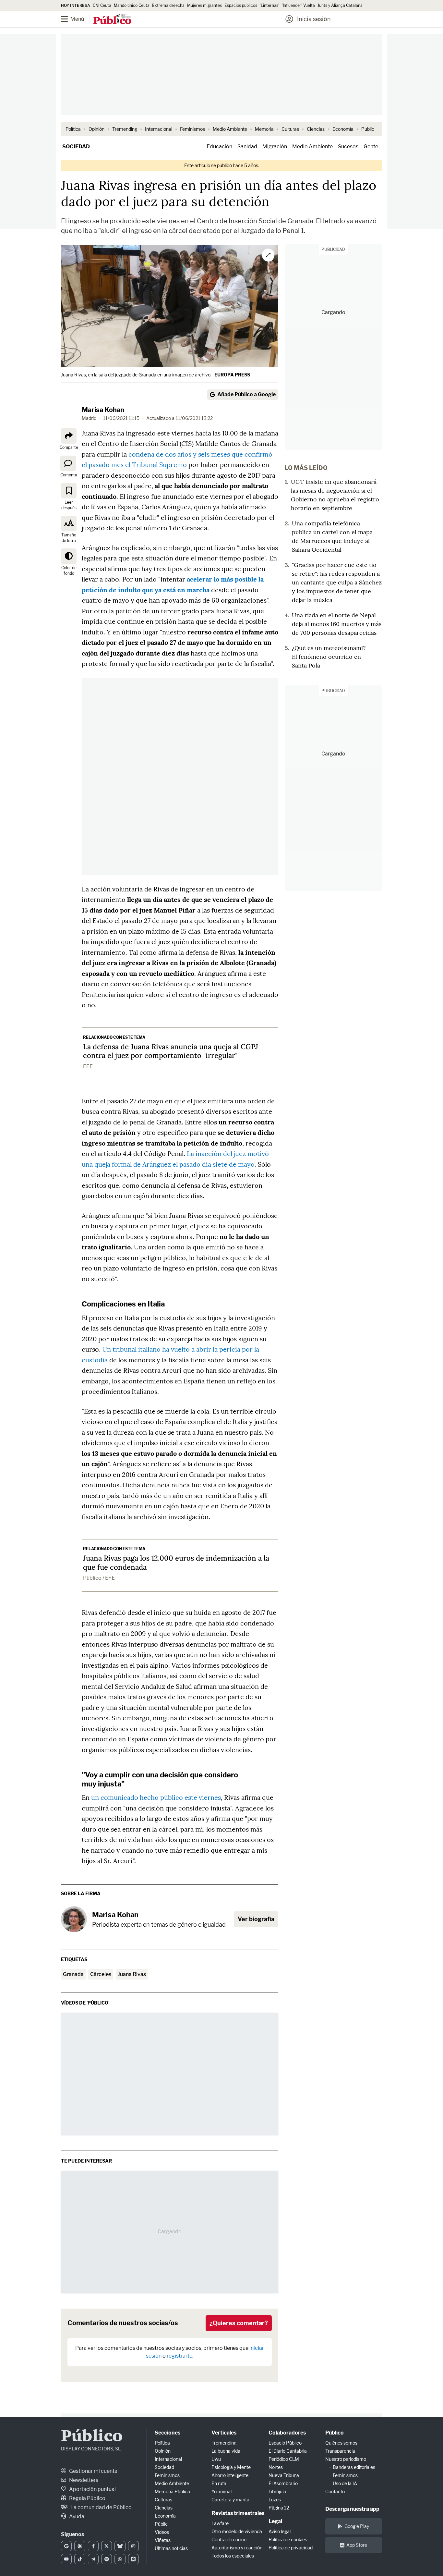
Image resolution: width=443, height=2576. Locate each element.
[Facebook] (93, 2546)
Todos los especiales (233, 2556)
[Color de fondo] (69, 556)
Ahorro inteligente (230, 2475)
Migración (275, 147)
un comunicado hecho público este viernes (156, 1797)
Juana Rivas (132, 1974)
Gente (371, 147)
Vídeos (162, 2532)
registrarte (180, 2356)
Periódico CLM (284, 2459)
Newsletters (83, 2480)
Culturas (290, 129)
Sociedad (76, 147)
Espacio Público (285, 2443)
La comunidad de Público (101, 2507)
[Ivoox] (133, 2559)
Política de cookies (288, 2539)
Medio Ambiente (230, 129)
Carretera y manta (230, 2500)
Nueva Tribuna (284, 2475)
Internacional (159, 129)
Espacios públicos (241, 5)
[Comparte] (69, 436)
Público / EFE (99, 1578)
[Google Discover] (80, 2546)
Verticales (224, 2433)
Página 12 (279, 2508)
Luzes (275, 2500)
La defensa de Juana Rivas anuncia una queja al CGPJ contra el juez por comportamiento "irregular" (171, 1051)
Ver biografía (256, 1919)
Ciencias (316, 129)
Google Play (357, 2526)
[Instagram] (133, 2546)
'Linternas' (269, 5)
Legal (275, 2521)
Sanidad (247, 147)
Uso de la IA (345, 2483)
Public (368, 129)
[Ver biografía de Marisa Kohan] (74, 1919)
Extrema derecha (168, 5)
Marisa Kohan (103, 410)
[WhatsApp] (120, 2559)
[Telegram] (93, 2559)
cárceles (101, 1974)
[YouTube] (66, 2559)
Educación (219, 147)
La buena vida (226, 2451)
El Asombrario (283, 2483)
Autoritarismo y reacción (237, 2548)
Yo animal (221, 2491)
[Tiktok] (80, 2559)
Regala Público (87, 2498)
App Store (357, 2545)
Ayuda (76, 2516)
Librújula (277, 2491)
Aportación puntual (92, 2489)
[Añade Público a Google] (66, 2546)
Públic (161, 2524)
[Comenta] (68, 463)
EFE (88, 1067)
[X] (107, 2546)
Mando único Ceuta (132, 5)
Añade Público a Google (246, 394)
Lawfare (220, 2523)
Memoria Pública (172, 2491)
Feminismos (192, 129)
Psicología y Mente (231, 2467)
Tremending (125, 129)
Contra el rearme (229, 2539)
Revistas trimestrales (238, 2513)
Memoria (264, 129)
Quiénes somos (341, 2443)
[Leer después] (69, 491)
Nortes (276, 2467)
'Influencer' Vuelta (298, 5)
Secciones (168, 2433)
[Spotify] (107, 2559)
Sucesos (348, 147)
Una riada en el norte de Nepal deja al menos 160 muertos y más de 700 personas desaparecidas (337, 624)
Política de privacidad (291, 2548)
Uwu (216, 2459)
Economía (343, 129)
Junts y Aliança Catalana (340, 5)
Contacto (335, 2491)
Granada (73, 1974)
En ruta (219, 2483)
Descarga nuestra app (352, 2509)
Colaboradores (287, 2433)
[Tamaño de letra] (69, 523)
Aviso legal (280, 2531)
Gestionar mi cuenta (93, 2471)
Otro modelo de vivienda (237, 2531)
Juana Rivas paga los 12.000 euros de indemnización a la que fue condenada (176, 1563)
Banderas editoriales (354, 2467)
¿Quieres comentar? (239, 2323)
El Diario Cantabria (288, 2451)
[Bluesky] (120, 2546)
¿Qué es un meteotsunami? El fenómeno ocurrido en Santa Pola (329, 657)
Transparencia (340, 2451)
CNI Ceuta (102, 5)
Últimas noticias (171, 2548)
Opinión (96, 129)
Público (92, 2437)
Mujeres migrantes (204, 5)
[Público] (112, 20)
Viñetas (163, 2540)
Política (73, 129)
